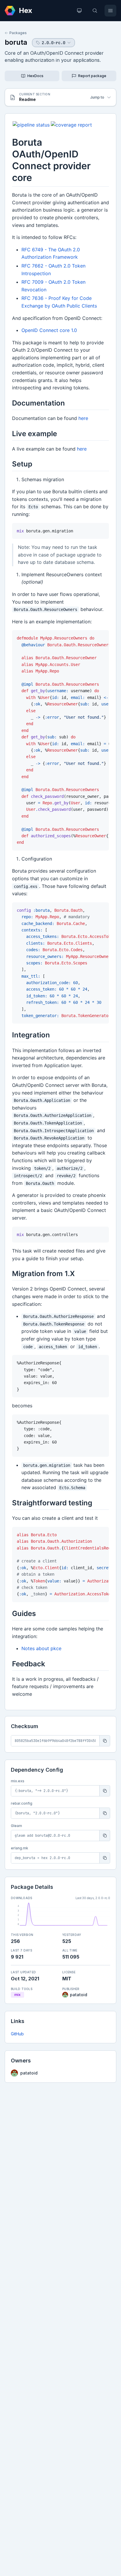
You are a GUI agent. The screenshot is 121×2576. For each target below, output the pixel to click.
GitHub (17, 2034)
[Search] (95, 11)
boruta (16, 42)
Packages (18, 33)
